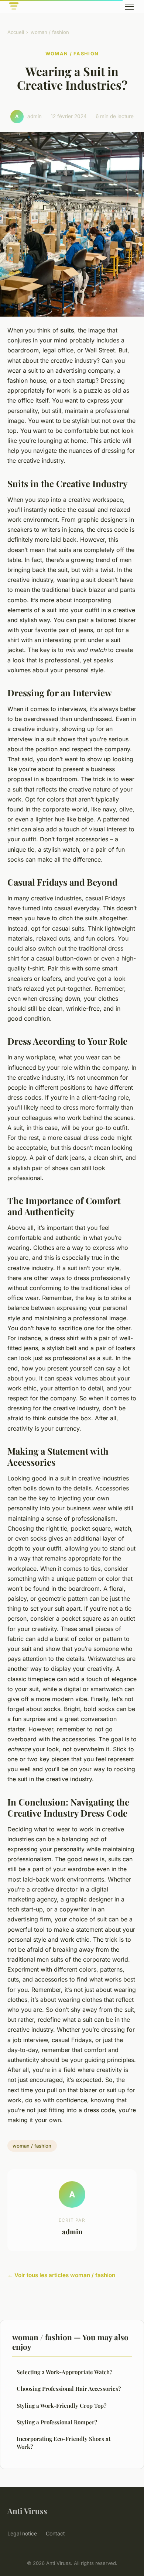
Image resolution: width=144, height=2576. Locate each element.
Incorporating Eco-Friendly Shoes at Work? (64, 2443)
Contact (55, 2533)
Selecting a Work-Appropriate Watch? (64, 2372)
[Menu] (129, 7)
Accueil (16, 32)
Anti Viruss (27, 2511)
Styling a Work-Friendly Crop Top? (61, 2406)
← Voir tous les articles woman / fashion (61, 2275)
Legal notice (22, 2533)
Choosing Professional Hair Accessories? (69, 2389)
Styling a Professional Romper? (57, 2422)
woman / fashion (50, 32)
